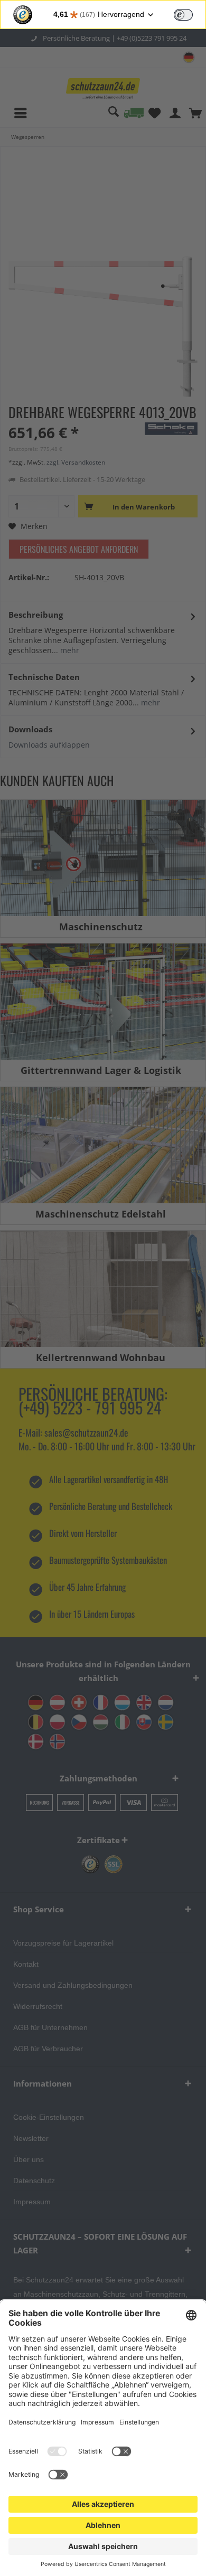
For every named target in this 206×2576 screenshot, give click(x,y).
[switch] (183, 15)
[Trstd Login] (190, 14)
